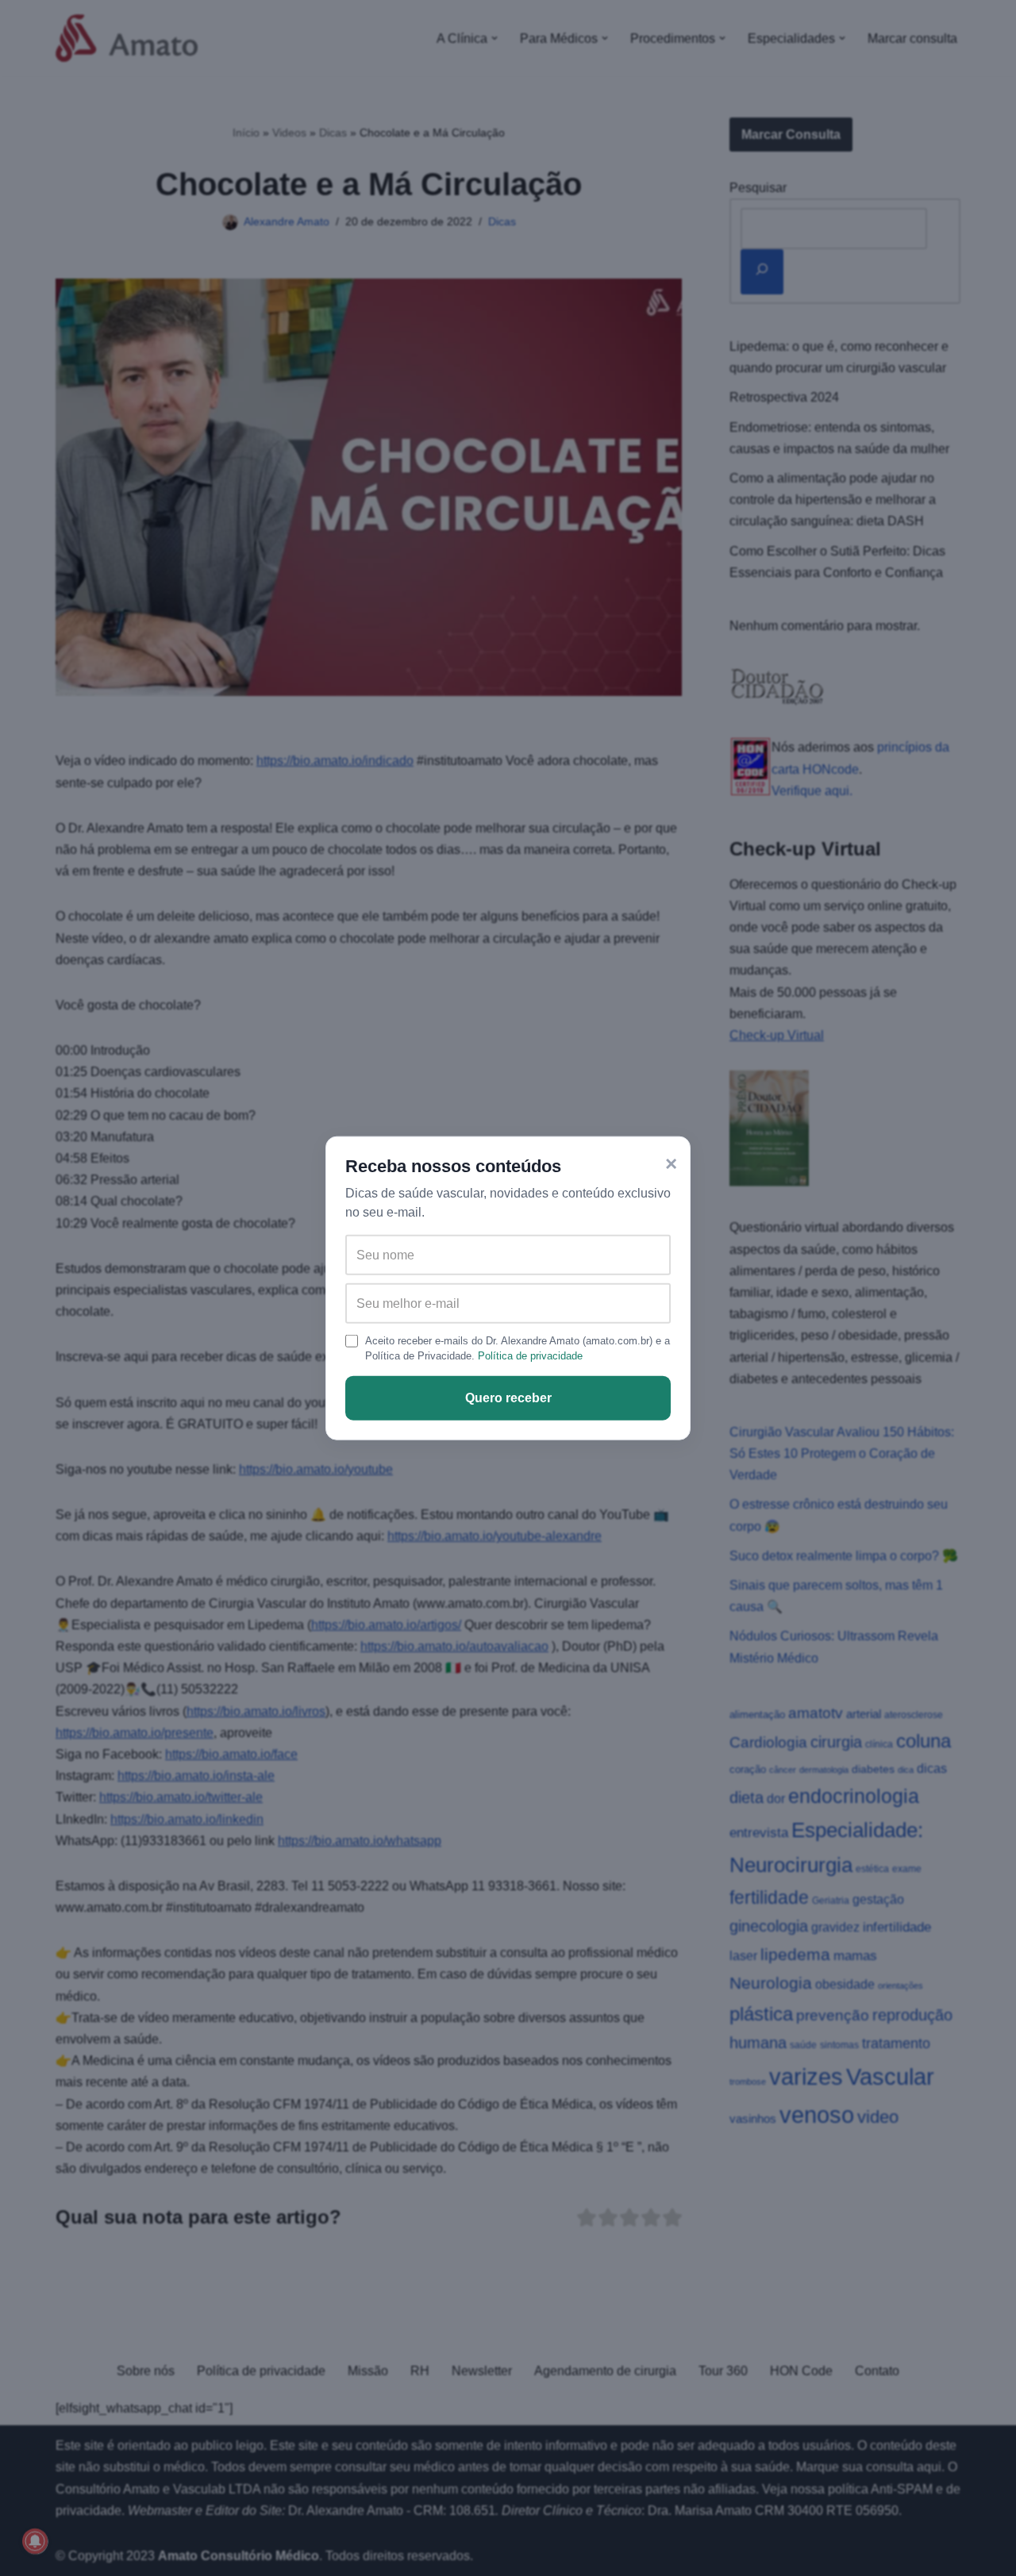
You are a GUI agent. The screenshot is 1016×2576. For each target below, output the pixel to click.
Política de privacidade (530, 1356)
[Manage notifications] (35, 2541)
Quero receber (508, 1398)
